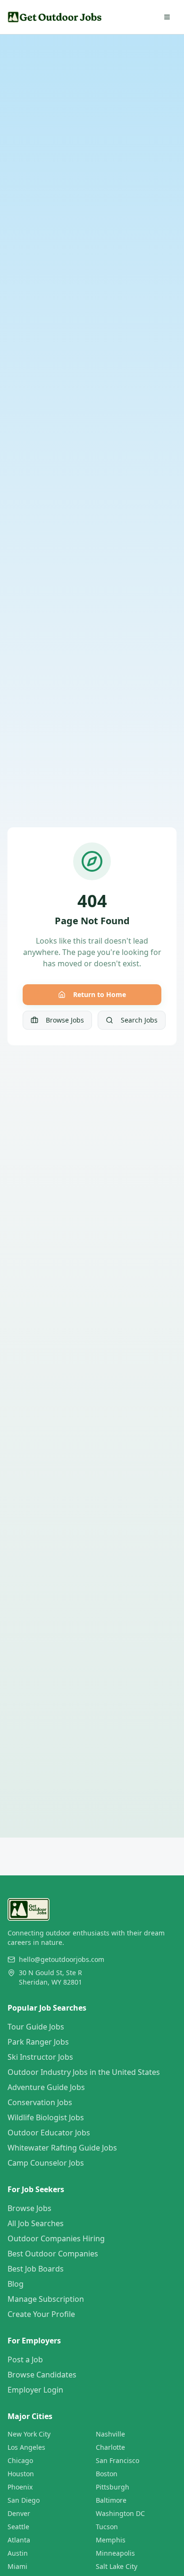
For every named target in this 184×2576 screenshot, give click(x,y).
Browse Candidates (42, 2375)
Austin (18, 2553)
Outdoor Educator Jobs (49, 2133)
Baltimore (111, 2500)
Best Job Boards (36, 2269)
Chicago (20, 2460)
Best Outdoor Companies (53, 2254)
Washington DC (120, 2513)
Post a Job (25, 2359)
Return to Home (100, 994)
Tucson (107, 2527)
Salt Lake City (117, 2566)
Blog (16, 2284)
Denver (19, 2513)
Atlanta (19, 2540)
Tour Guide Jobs (36, 2027)
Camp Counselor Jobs (46, 2163)
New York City (29, 2434)
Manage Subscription (46, 2299)
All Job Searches (36, 2223)
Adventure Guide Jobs (46, 2087)
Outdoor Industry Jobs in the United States (84, 2072)
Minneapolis (115, 2553)
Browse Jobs (65, 1020)
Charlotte (110, 2447)
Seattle (18, 2527)
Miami (17, 2566)
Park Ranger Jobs (38, 2042)
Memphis (111, 2540)
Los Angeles (26, 2447)
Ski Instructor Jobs (40, 2057)
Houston (21, 2474)
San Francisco (117, 2460)
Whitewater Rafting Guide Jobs (62, 2148)
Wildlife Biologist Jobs (46, 2117)
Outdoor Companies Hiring (56, 2238)
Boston (107, 2474)
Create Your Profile (41, 2314)
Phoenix (20, 2487)
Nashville (110, 2434)
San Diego (24, 2500)
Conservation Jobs (40, 2102)
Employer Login (35, 2390)
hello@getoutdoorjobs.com (62, 1959)
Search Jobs (139, 1020)
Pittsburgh (113, 2487)
